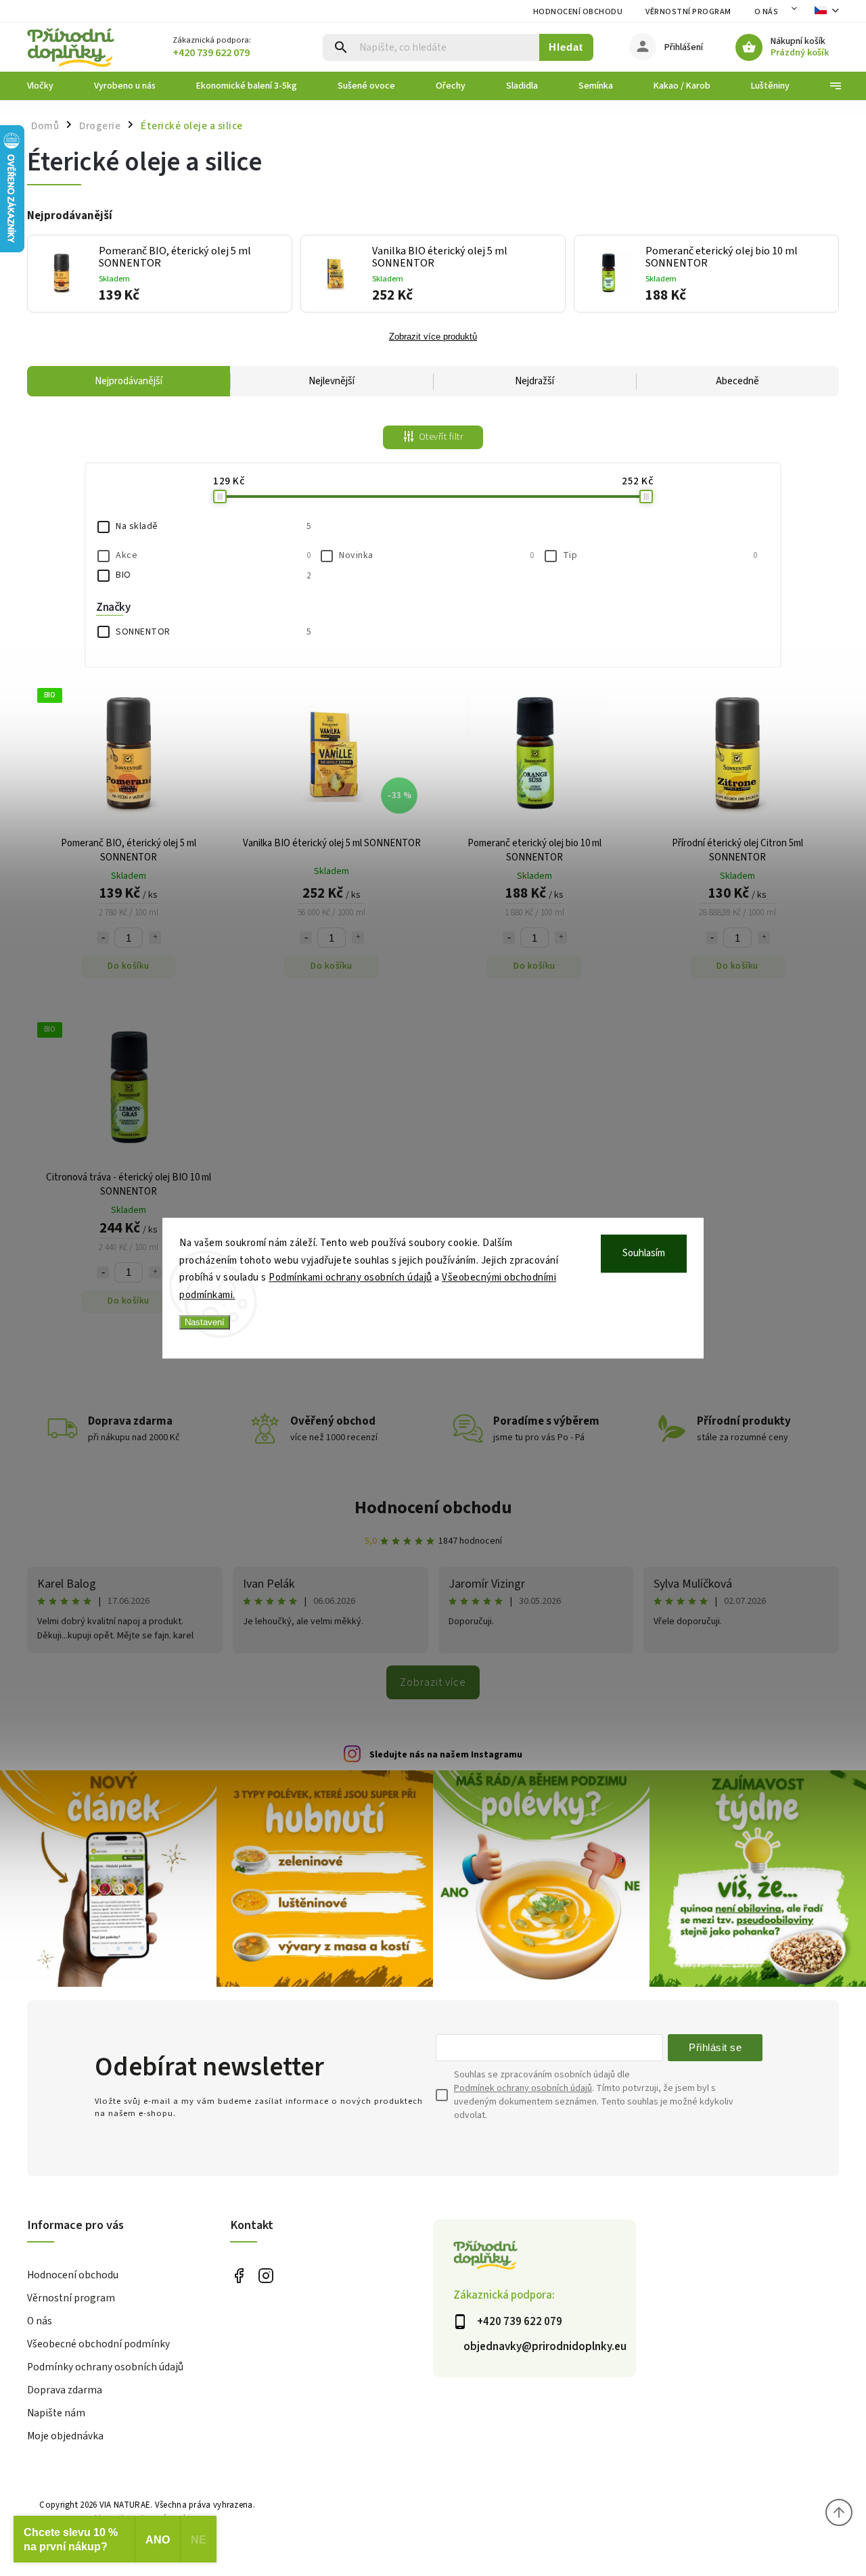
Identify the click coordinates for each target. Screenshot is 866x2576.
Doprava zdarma (65, 2390)
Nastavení (205, 1322)
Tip (660, 555)
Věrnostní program (688, 12)
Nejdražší (534, 381)
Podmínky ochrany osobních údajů (105, 2367)
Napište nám (56, 2413)
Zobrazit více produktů (433, 337)
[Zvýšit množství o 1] (155, 938)
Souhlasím (644, 1253)
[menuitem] (50, 86)
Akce (213, 555)
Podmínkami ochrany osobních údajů (350, 1278)
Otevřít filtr (441, 437)
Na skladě (213, 526)
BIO (213, 575)
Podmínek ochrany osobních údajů (523, 2088)
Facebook (238, 2276)
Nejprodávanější (129, 381)
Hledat (566, 47)
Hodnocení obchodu (578, 12)
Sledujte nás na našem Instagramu (446, 1755)
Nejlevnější (332, 381)
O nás (767, 12)
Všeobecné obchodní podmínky (98, 2344)
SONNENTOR (213, 632)
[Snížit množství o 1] (103, 938)
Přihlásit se (715, 2047)
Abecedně (737, 381)
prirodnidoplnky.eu (266, 2276)
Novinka (436, 555)
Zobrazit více (433, 1682)
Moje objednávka (65, 2436)
